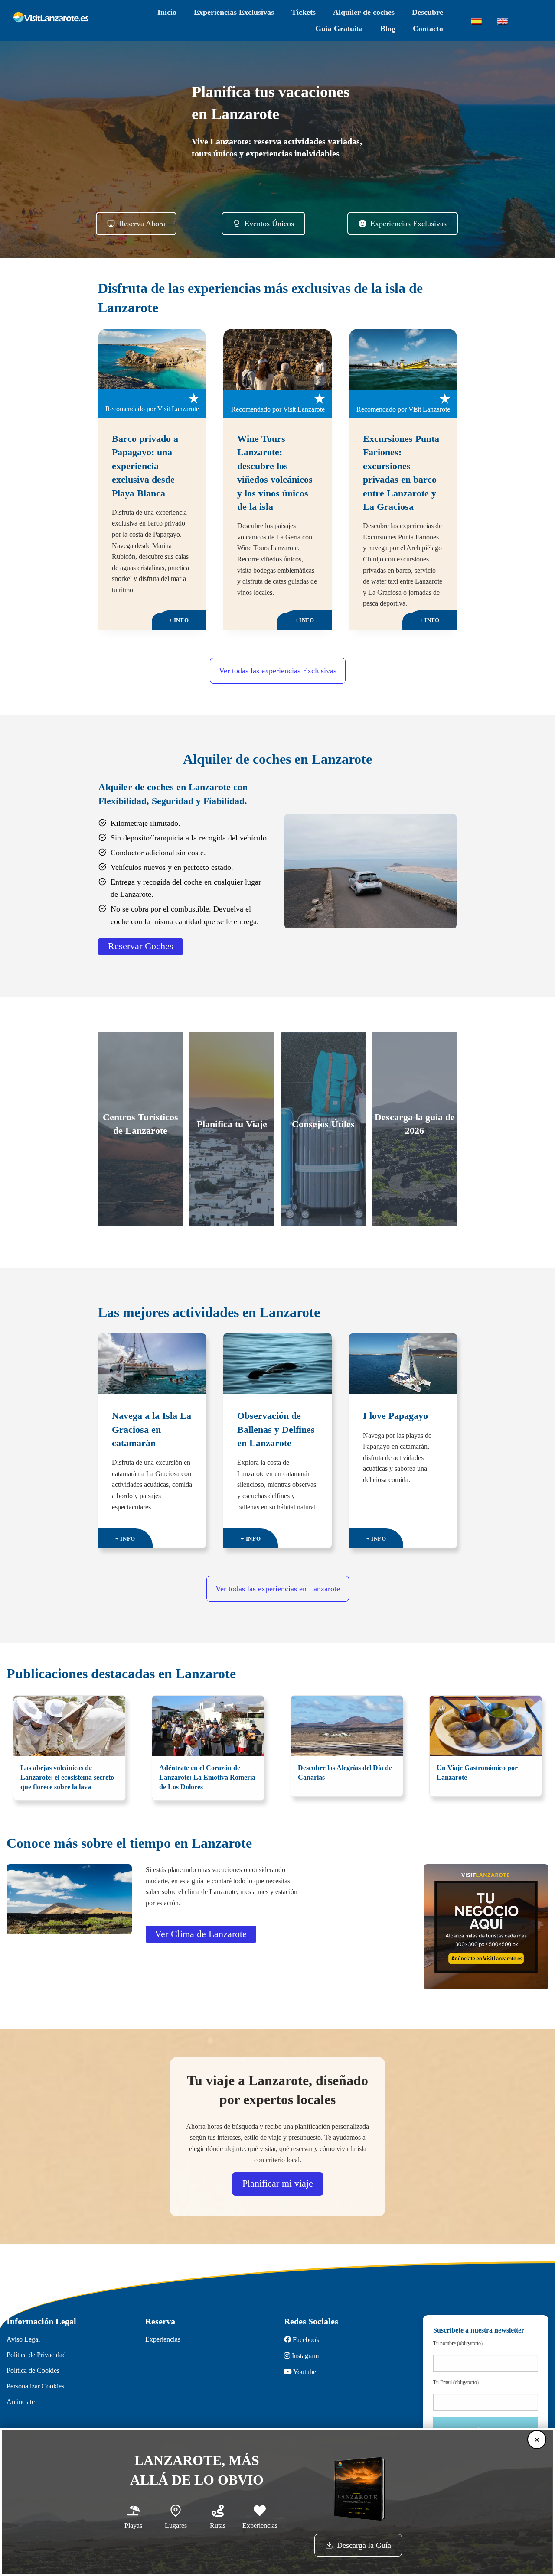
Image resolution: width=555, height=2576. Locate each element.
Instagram (304, 2356)
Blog (388, 29)
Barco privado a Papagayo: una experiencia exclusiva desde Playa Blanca (145, 466)
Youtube (304, 2372)
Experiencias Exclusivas (234, 13)
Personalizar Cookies (35, 2386)
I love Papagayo (395, 1416)
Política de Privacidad (36, 2355)
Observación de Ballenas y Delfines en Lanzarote (276, 1429)
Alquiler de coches (364, 13)
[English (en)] (503, 21)
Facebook (305, 2340)
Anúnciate (21, 2402)
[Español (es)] (477, 21)
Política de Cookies (33, 2371)
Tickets (304, 13)
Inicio (167, 13)
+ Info (188, 621)
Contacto (428, 29)
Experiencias (163, 2339)
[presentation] (152, 359)
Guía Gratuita (339, 29)
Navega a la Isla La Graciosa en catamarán (152, 1429)
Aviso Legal (23, 2339)
